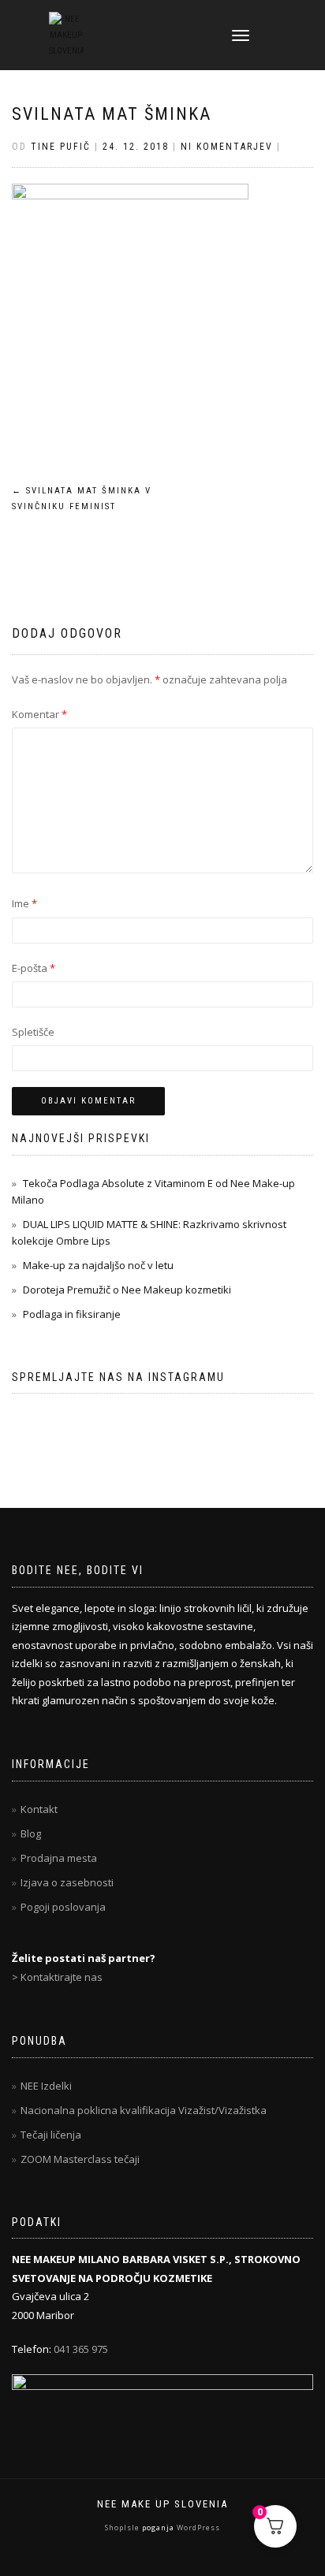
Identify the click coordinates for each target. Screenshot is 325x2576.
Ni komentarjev (227, 147)
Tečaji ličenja (51, 2135)
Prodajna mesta (59, 1858)
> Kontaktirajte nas (57, 1977)
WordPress (197, 2528)
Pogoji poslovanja (63, 1907)
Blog (31, 1833)
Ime (24, 903)
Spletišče (33, 1032)
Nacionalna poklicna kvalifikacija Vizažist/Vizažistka (144, 2110)
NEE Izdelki (46, 2086)
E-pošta (34, 968)
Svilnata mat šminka (112, 114)
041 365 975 (81, 2349)
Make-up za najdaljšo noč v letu (98, 1265)
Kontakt (39, 1809)
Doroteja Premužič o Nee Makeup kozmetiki (127, 1290)
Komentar (39, 714)
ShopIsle (123, 2528)
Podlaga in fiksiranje (72, 1314)
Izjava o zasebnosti (67, 1882)
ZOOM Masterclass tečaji (80, 2159)
